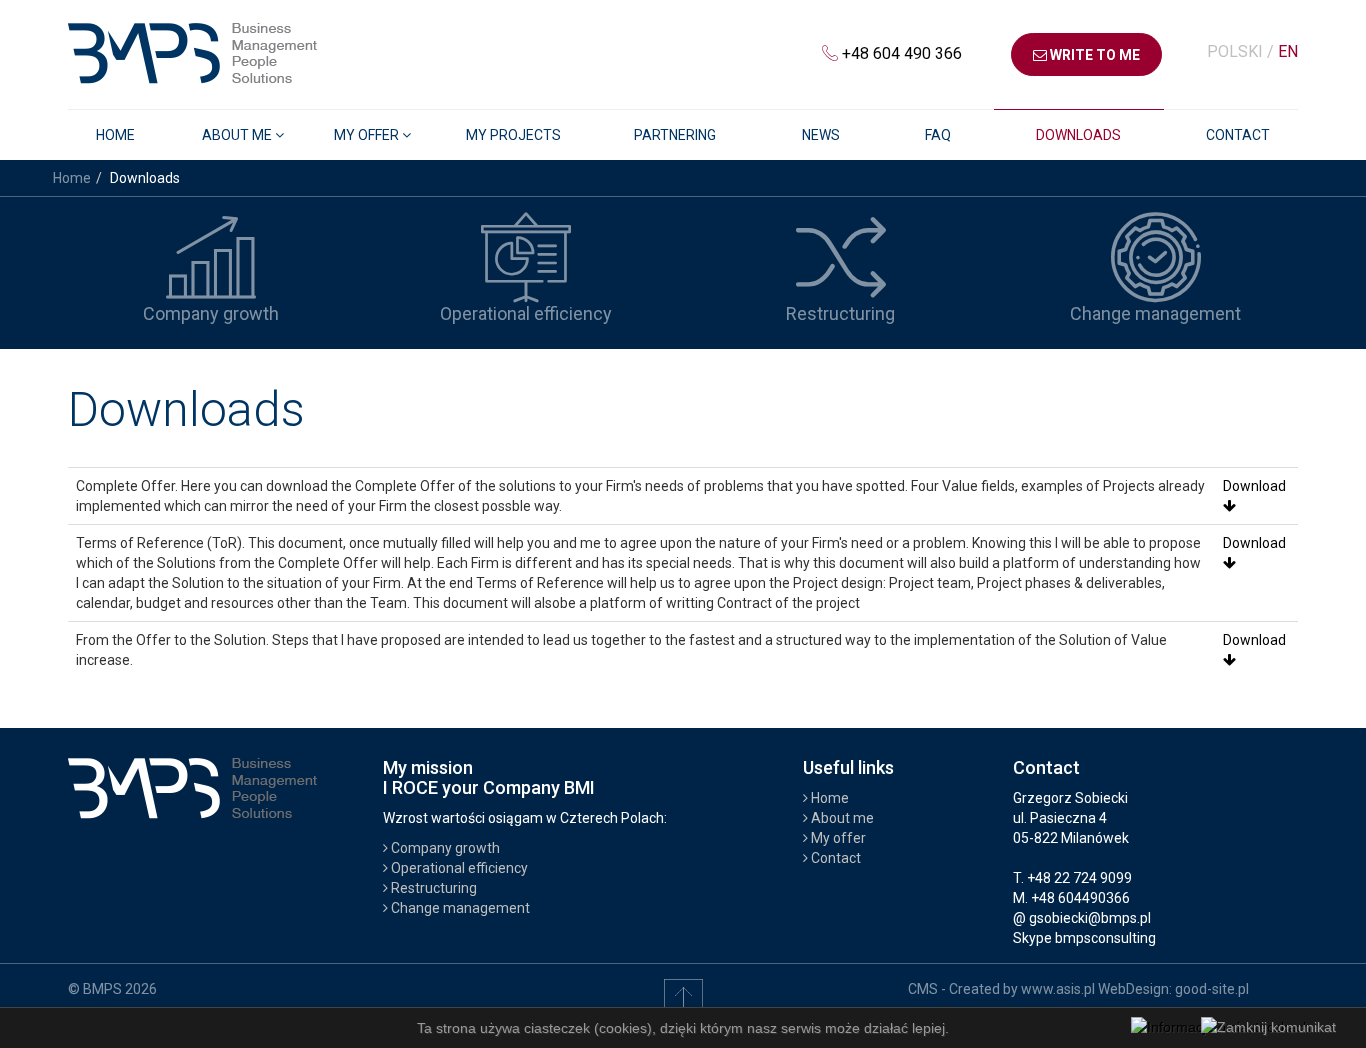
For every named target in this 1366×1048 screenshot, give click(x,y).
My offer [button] (368, 135)
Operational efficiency (458, 868)
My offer (837, 838)
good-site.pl (1212, 989)
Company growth (444, 848)
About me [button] (238, 135)
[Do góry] (683, 997)
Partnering (675, 135)
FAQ (938, 135)
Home (115, 135)
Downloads (1078, 135)
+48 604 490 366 (902, 53)
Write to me (1093, 55)
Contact (1238, 135)
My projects (513, 135)
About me (841, 818)
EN (1288, 51)
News (821, 135)
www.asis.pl (1058, 989)
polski (1237, 51)
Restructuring (432, 888)
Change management (459, 908)
